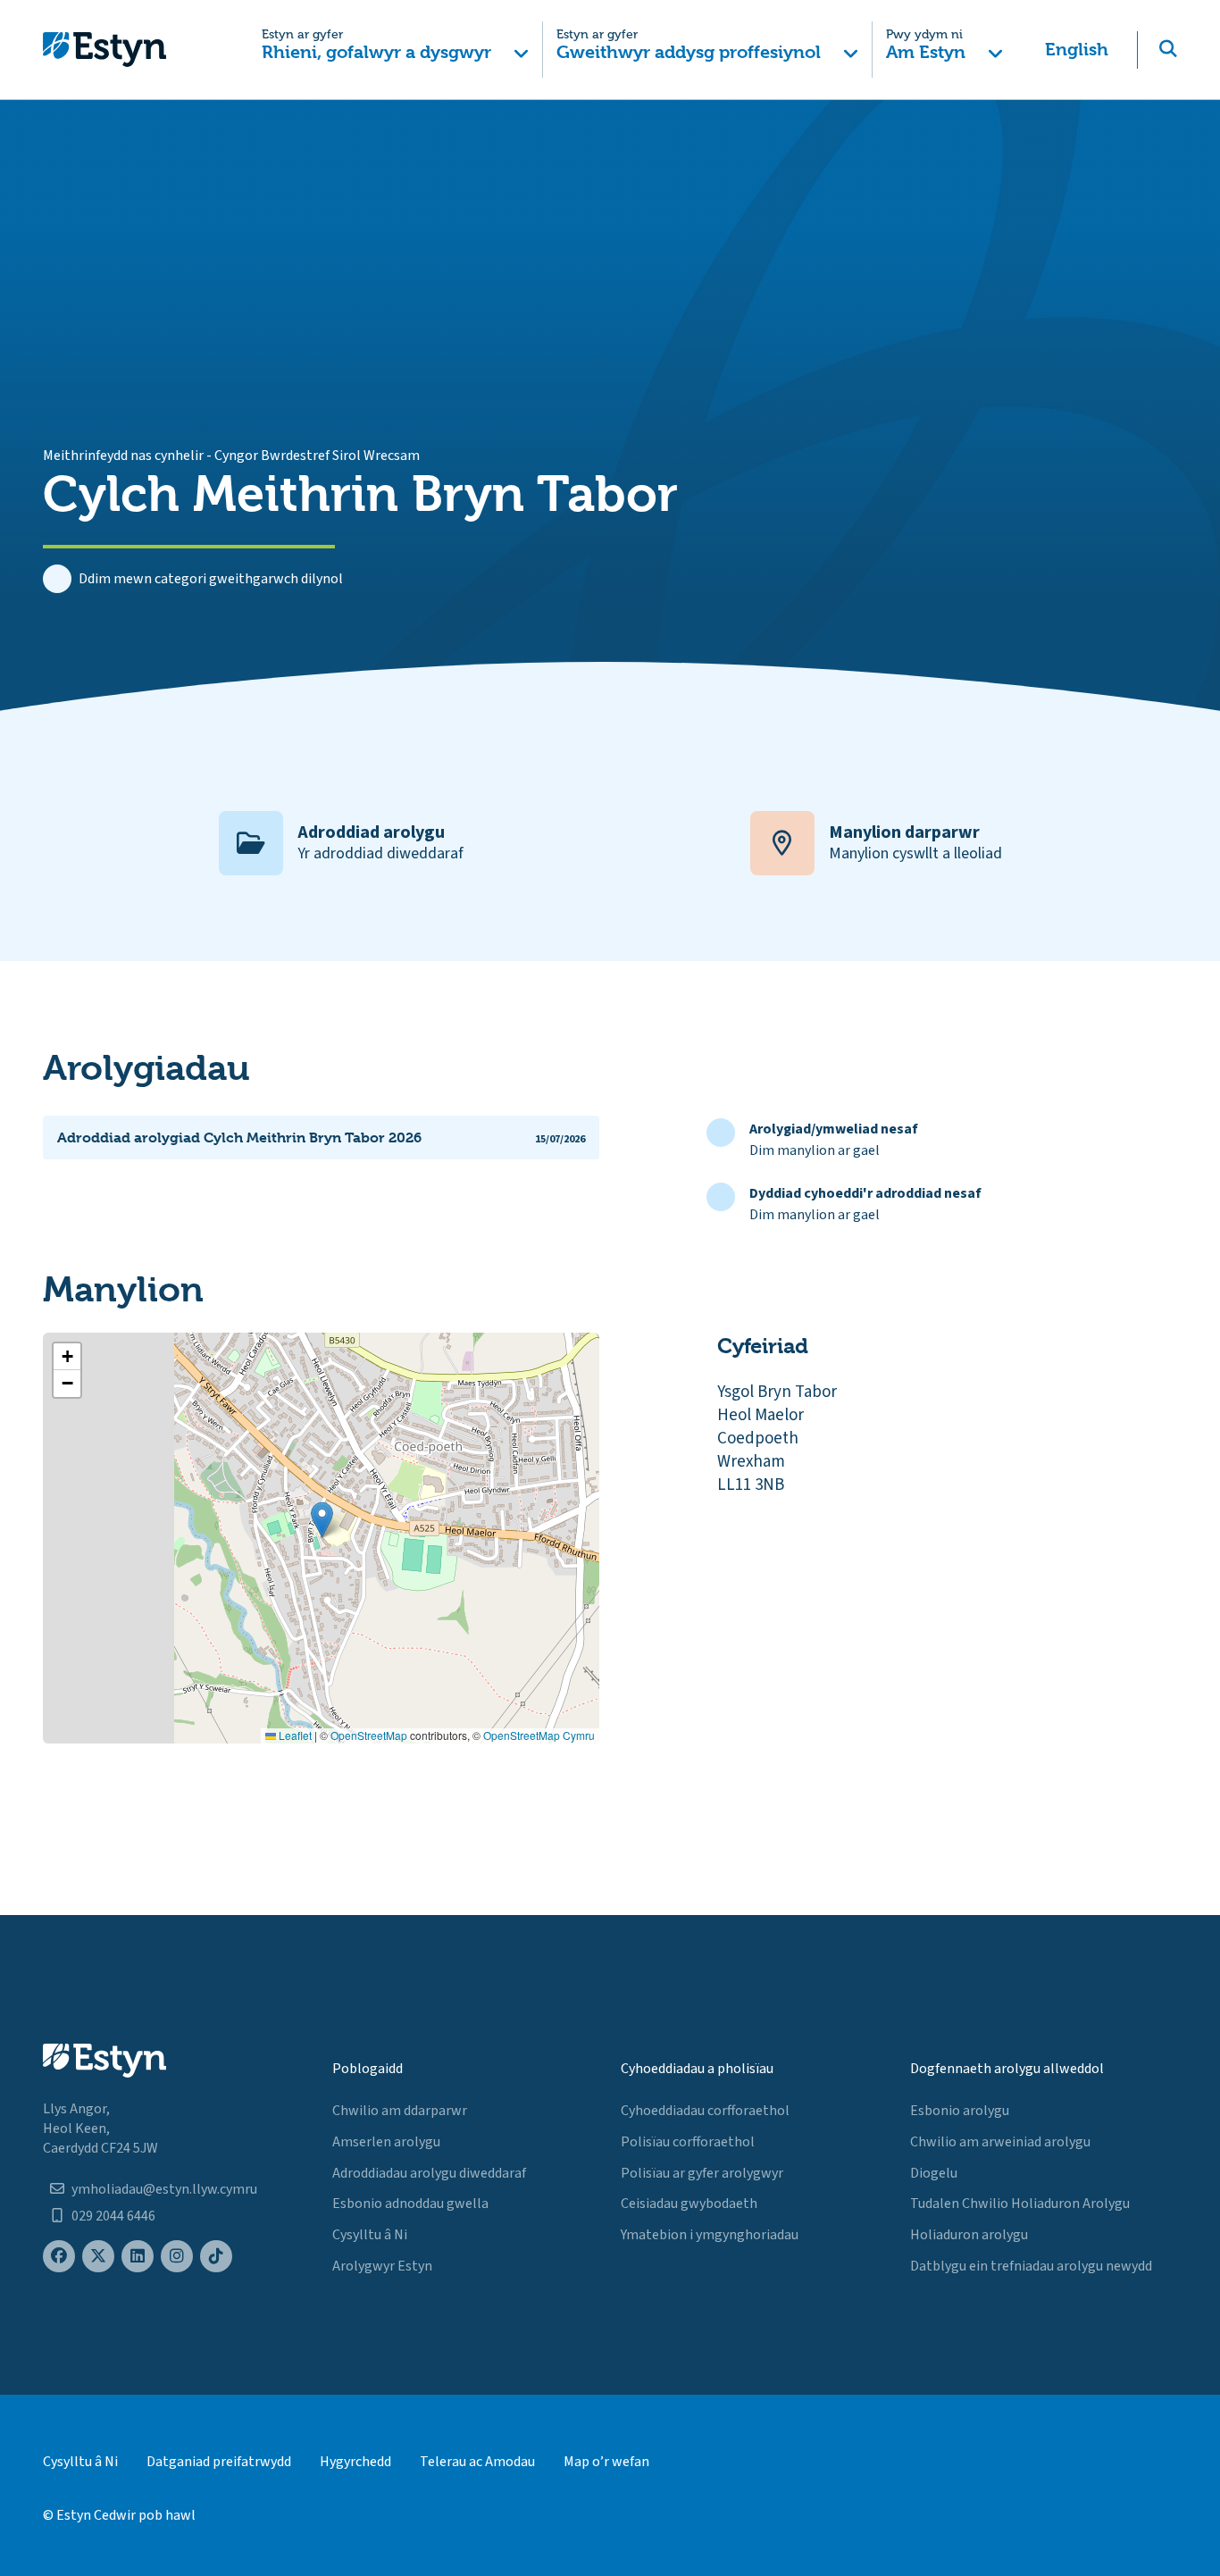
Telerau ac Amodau (477, 2462)
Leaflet (294, 1735)
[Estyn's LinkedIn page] (138, 2257)
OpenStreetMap (369, 1735)
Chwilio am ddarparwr (400, 2111)
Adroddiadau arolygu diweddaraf (429, 2173)
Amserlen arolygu (386, 2142)
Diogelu (934, 2173)
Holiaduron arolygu (969, 2235)
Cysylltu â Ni (370, 2235)
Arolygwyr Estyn (382, 2266)
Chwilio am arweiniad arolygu (1000, 2142)
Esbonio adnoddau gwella (410, 2204)
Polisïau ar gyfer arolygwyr (702, 2173)
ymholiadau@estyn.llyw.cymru (164, 2189)
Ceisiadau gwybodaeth (689, 2204)
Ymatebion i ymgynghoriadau (710, 2235)
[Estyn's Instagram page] (177, 2257)
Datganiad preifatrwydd (219, 2462)
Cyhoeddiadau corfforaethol (705, 2111)
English (1077, 50)
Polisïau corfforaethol (688, 2142)
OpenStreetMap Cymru (539, 1735)
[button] (396, 50)
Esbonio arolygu (960, 2111)
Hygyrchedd (355, 2462)
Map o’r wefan (606, 2462)
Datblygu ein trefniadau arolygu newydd (1031, 2266)
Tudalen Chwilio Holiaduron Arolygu (1020, 2204)
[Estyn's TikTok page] (216, 2257)
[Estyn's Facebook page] (59, 2257)
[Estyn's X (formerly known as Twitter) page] (98, 2257)
